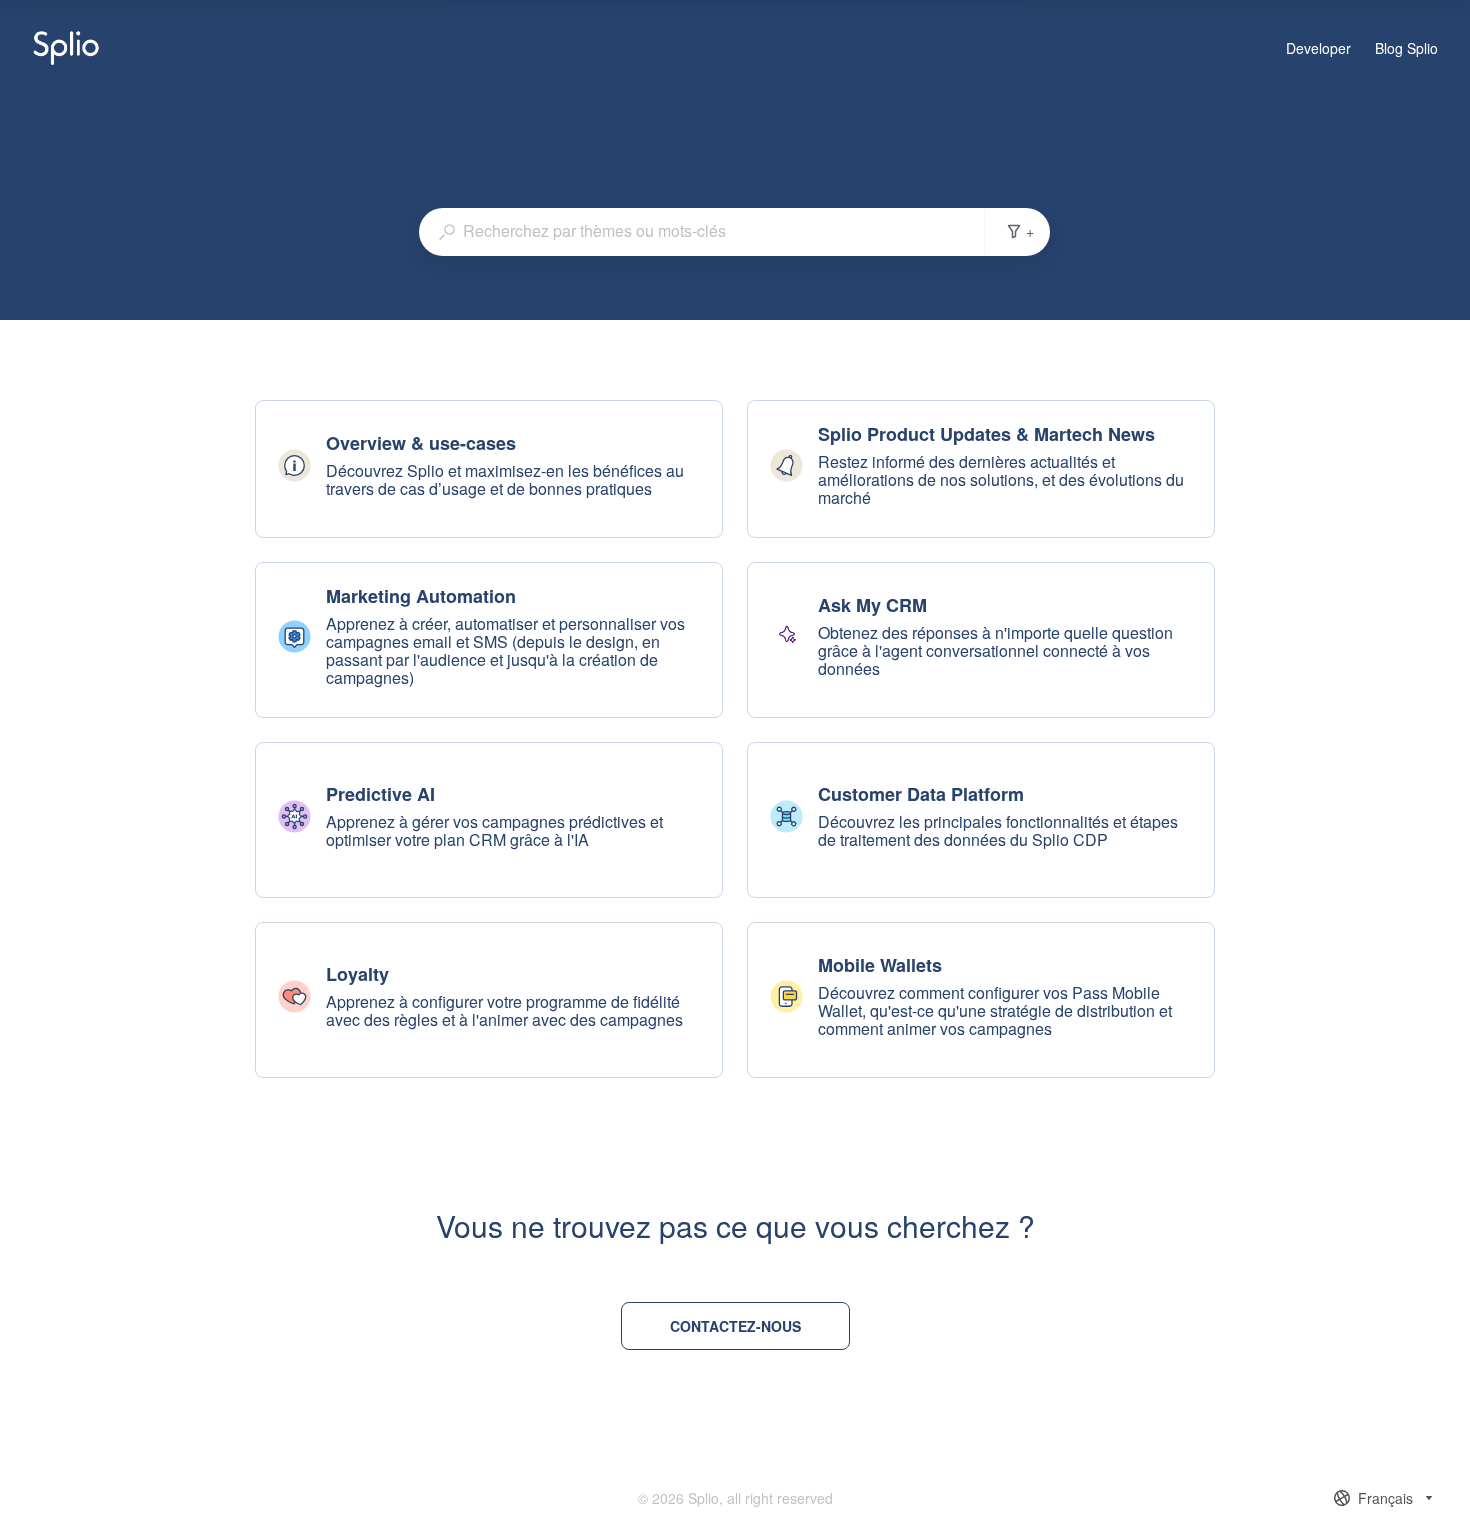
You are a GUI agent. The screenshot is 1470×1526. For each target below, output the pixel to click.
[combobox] (702, 231)
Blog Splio (1406, 49)
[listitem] (489, 469)
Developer (1318, 49)
